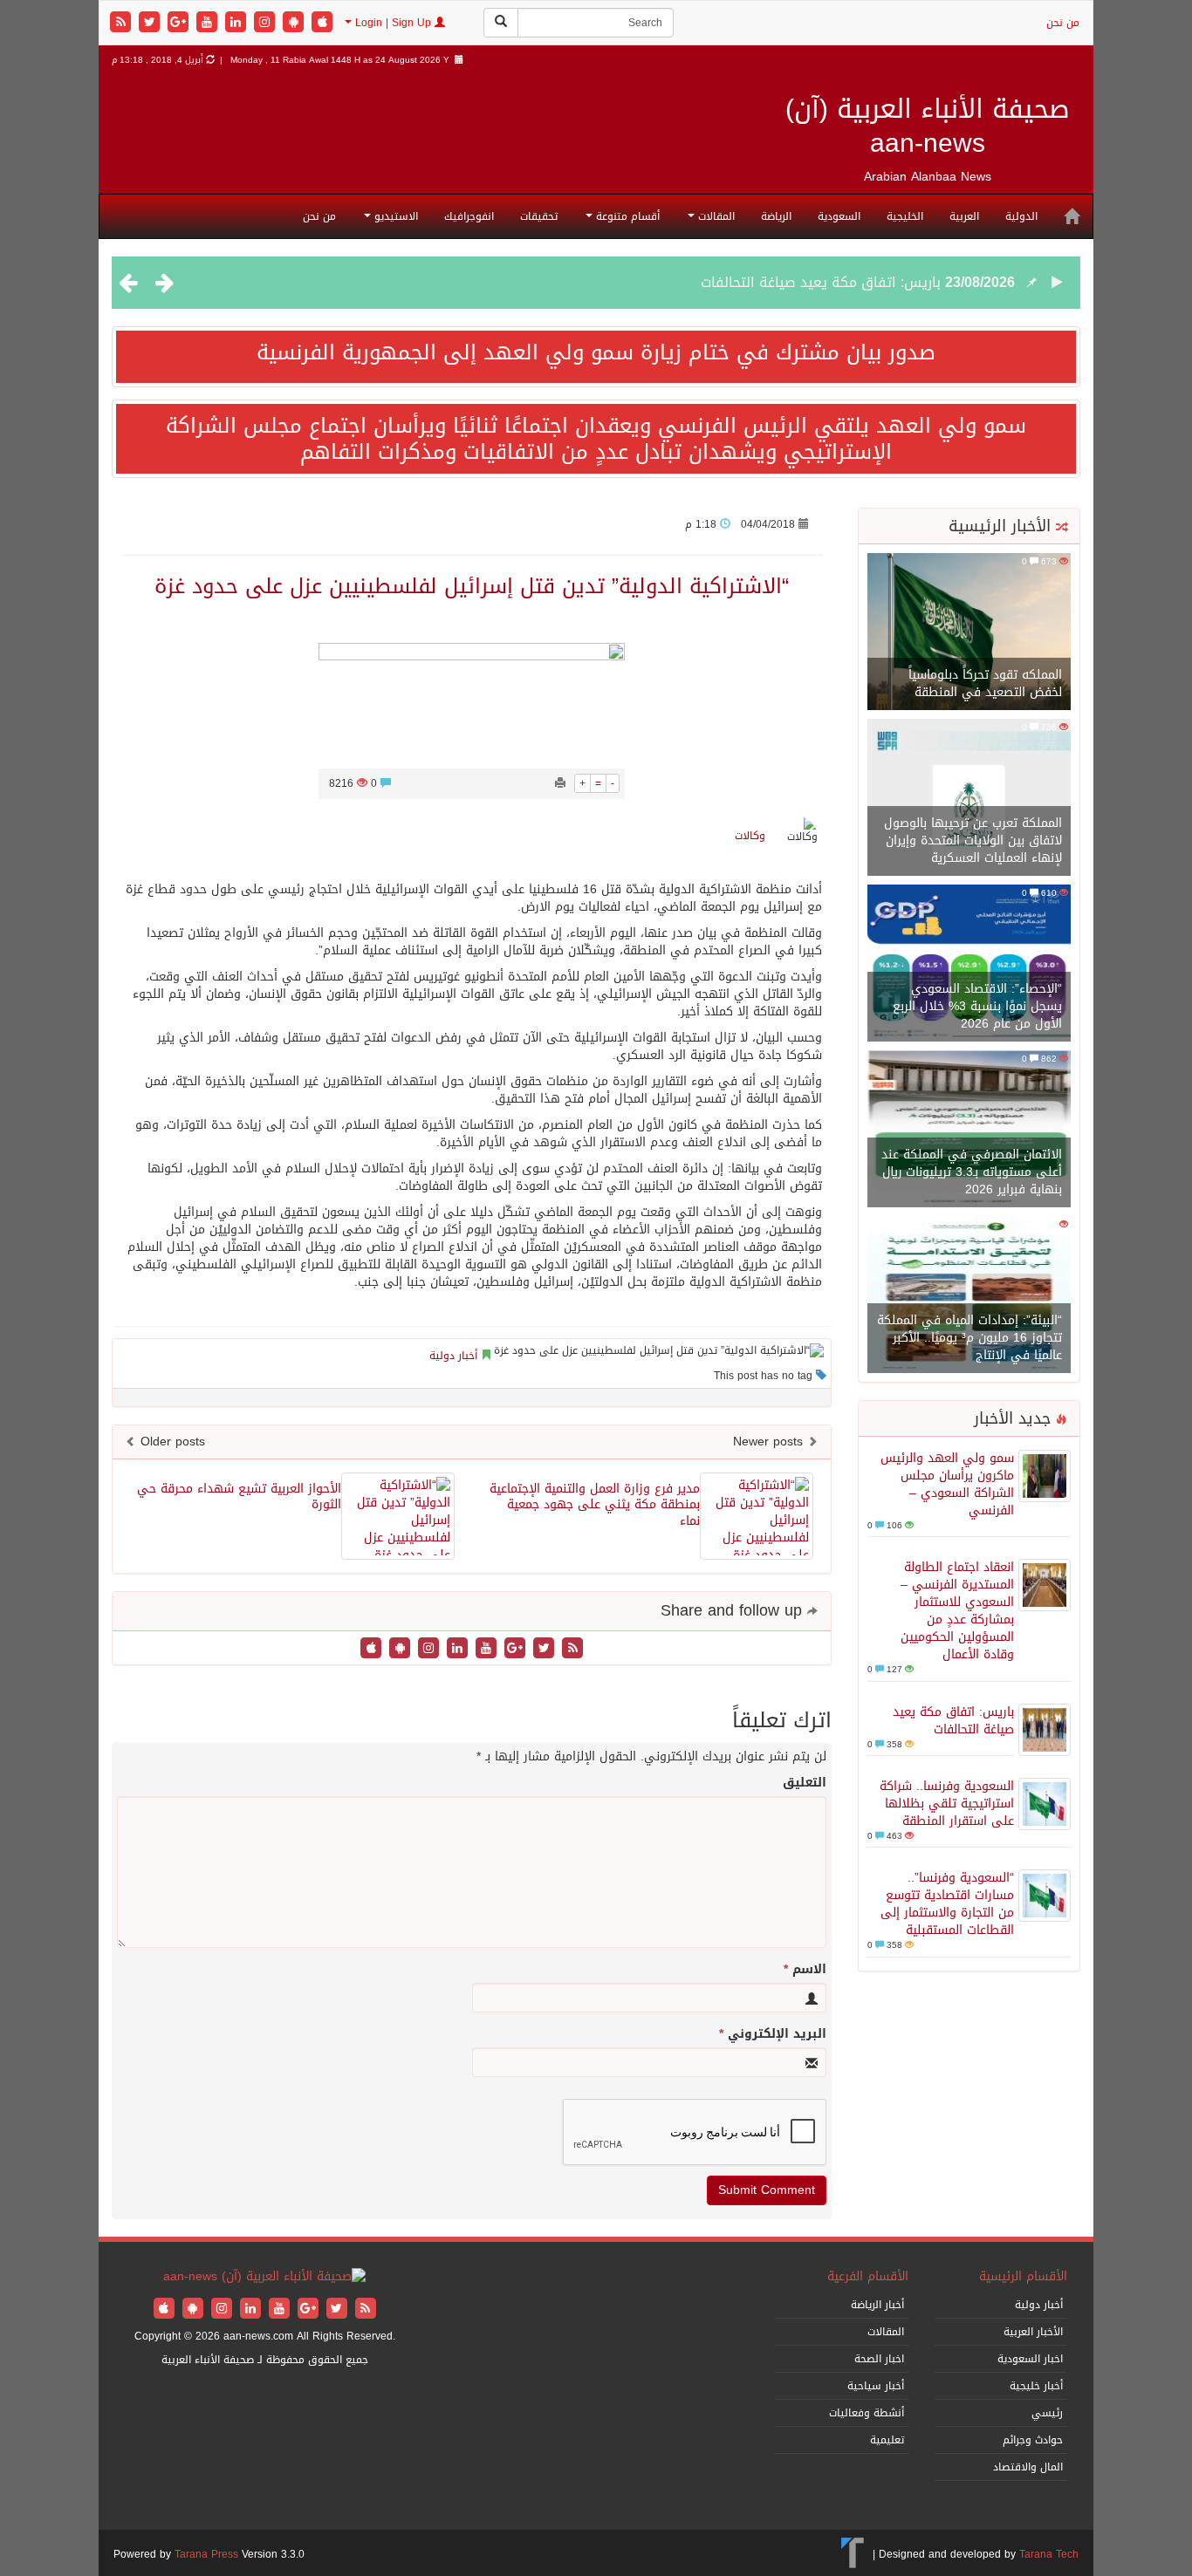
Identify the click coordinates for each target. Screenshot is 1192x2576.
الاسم (805, 1970)
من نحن (1063, 23)
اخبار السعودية (1030, 2359)
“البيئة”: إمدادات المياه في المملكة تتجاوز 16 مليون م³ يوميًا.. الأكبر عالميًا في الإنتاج (969, 1338)
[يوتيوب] (209, 23)
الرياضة (776, 216)
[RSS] (123, 23)
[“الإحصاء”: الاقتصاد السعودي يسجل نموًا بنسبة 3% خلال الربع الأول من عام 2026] (969, 964)
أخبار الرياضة (877, 2305)
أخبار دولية (453, 1356)
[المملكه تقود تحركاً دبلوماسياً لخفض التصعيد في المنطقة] (969, 633)
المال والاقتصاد (1028, 2467)
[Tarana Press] (853, 2554)
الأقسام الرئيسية (1023, 2276)
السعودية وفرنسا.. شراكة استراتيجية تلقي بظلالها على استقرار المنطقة (947, 1804)
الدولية (1021, 216)
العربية (964, 216)
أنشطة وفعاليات (867, 2413)
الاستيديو (394, 216)
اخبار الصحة (879, 2359)
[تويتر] (151, 23)
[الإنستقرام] (267, 23)
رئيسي (1047, 2413)
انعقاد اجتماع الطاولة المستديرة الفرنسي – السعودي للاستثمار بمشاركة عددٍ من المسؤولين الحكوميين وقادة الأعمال (957, 1611)
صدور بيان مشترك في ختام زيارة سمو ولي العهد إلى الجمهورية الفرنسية (596, 352)
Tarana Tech (1049, 2554)
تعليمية (887, 2440)
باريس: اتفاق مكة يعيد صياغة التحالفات (821, 282)
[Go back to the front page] (264, 2278)
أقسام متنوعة (626, 216)
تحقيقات (539, 216)
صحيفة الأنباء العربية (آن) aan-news (928, 126)
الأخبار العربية (1033, 2332)
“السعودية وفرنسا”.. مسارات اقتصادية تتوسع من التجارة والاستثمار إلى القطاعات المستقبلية (947, 1904)
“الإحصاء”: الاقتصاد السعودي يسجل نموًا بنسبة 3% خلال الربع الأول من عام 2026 (977, 1006)
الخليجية (905, 216)
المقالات (715, 216)
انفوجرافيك (469, 216)
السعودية (839, 216)
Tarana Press (206, 2554)
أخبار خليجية (1036, 2386)
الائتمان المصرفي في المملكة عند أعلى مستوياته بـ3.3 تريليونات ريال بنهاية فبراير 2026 (972, 1172)
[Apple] (322, 23)
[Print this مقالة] (560, 783)
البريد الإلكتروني (773, 2034)
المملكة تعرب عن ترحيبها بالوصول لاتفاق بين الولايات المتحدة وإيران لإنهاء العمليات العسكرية (973, 840)
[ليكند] (238, 23)
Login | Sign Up (393, 23)
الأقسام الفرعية (868, 2276)
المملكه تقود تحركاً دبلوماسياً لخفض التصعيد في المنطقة (985, 683)
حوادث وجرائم (1033, 2440)
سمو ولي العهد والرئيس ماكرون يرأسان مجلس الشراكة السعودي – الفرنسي (947, 1484)
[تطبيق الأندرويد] (295, 23)
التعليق (805, 1783)
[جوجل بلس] (180, 23)
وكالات (750, 836)
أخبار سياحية (876, 2386)
